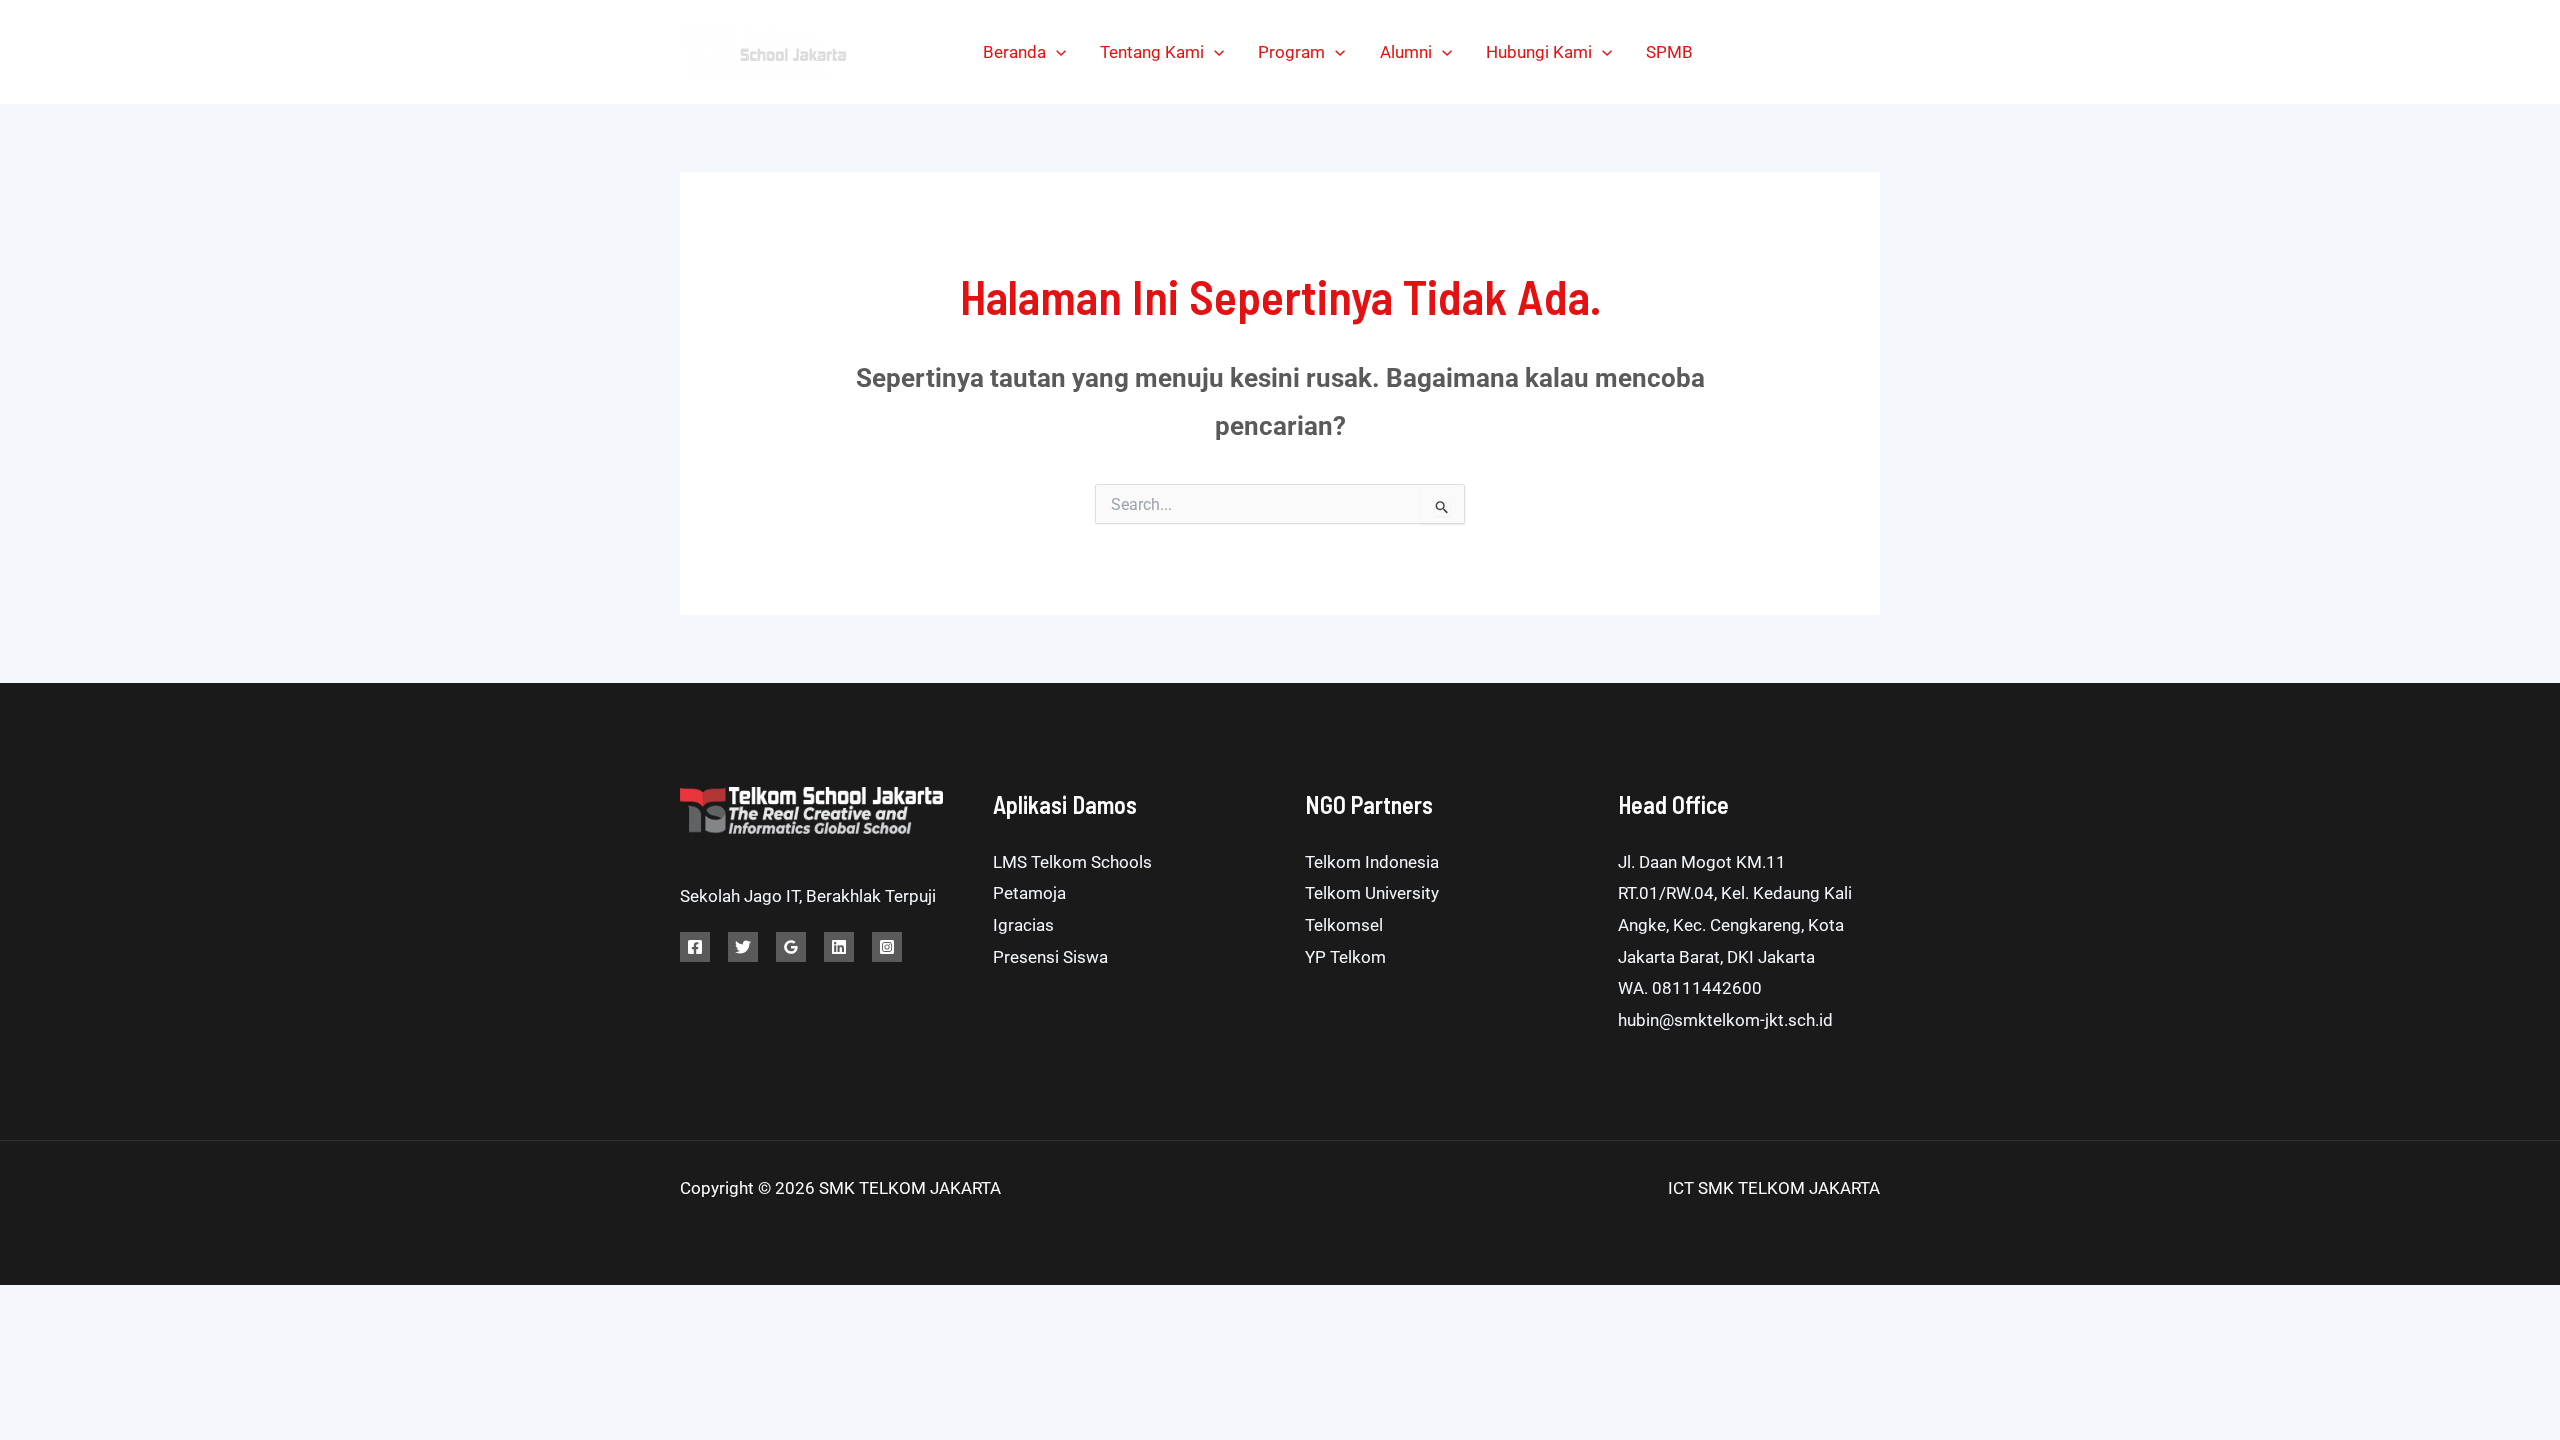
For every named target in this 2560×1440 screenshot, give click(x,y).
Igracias (1023, 925)
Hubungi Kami (1539, 52)
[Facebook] (1737, 52)
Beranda (1014, 52)
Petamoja (1029, 893)
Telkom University (1372, 893)
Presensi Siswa (1050, 957)
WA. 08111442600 (1690, 988)
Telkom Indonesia (1372, 862)
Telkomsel (1344, 925)
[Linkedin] (839, 947)
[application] (1056, 52)
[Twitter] (1782, 52)
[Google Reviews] (791, 947)
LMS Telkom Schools (1072, 862)
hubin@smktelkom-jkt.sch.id (1725, 1020)
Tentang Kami (1152, 52)
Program (1291, 52)
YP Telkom (1345, 957)
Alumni (1406, 52)
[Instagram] (1827, 52)
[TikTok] (1872, 52)
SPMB (1669, 52)
